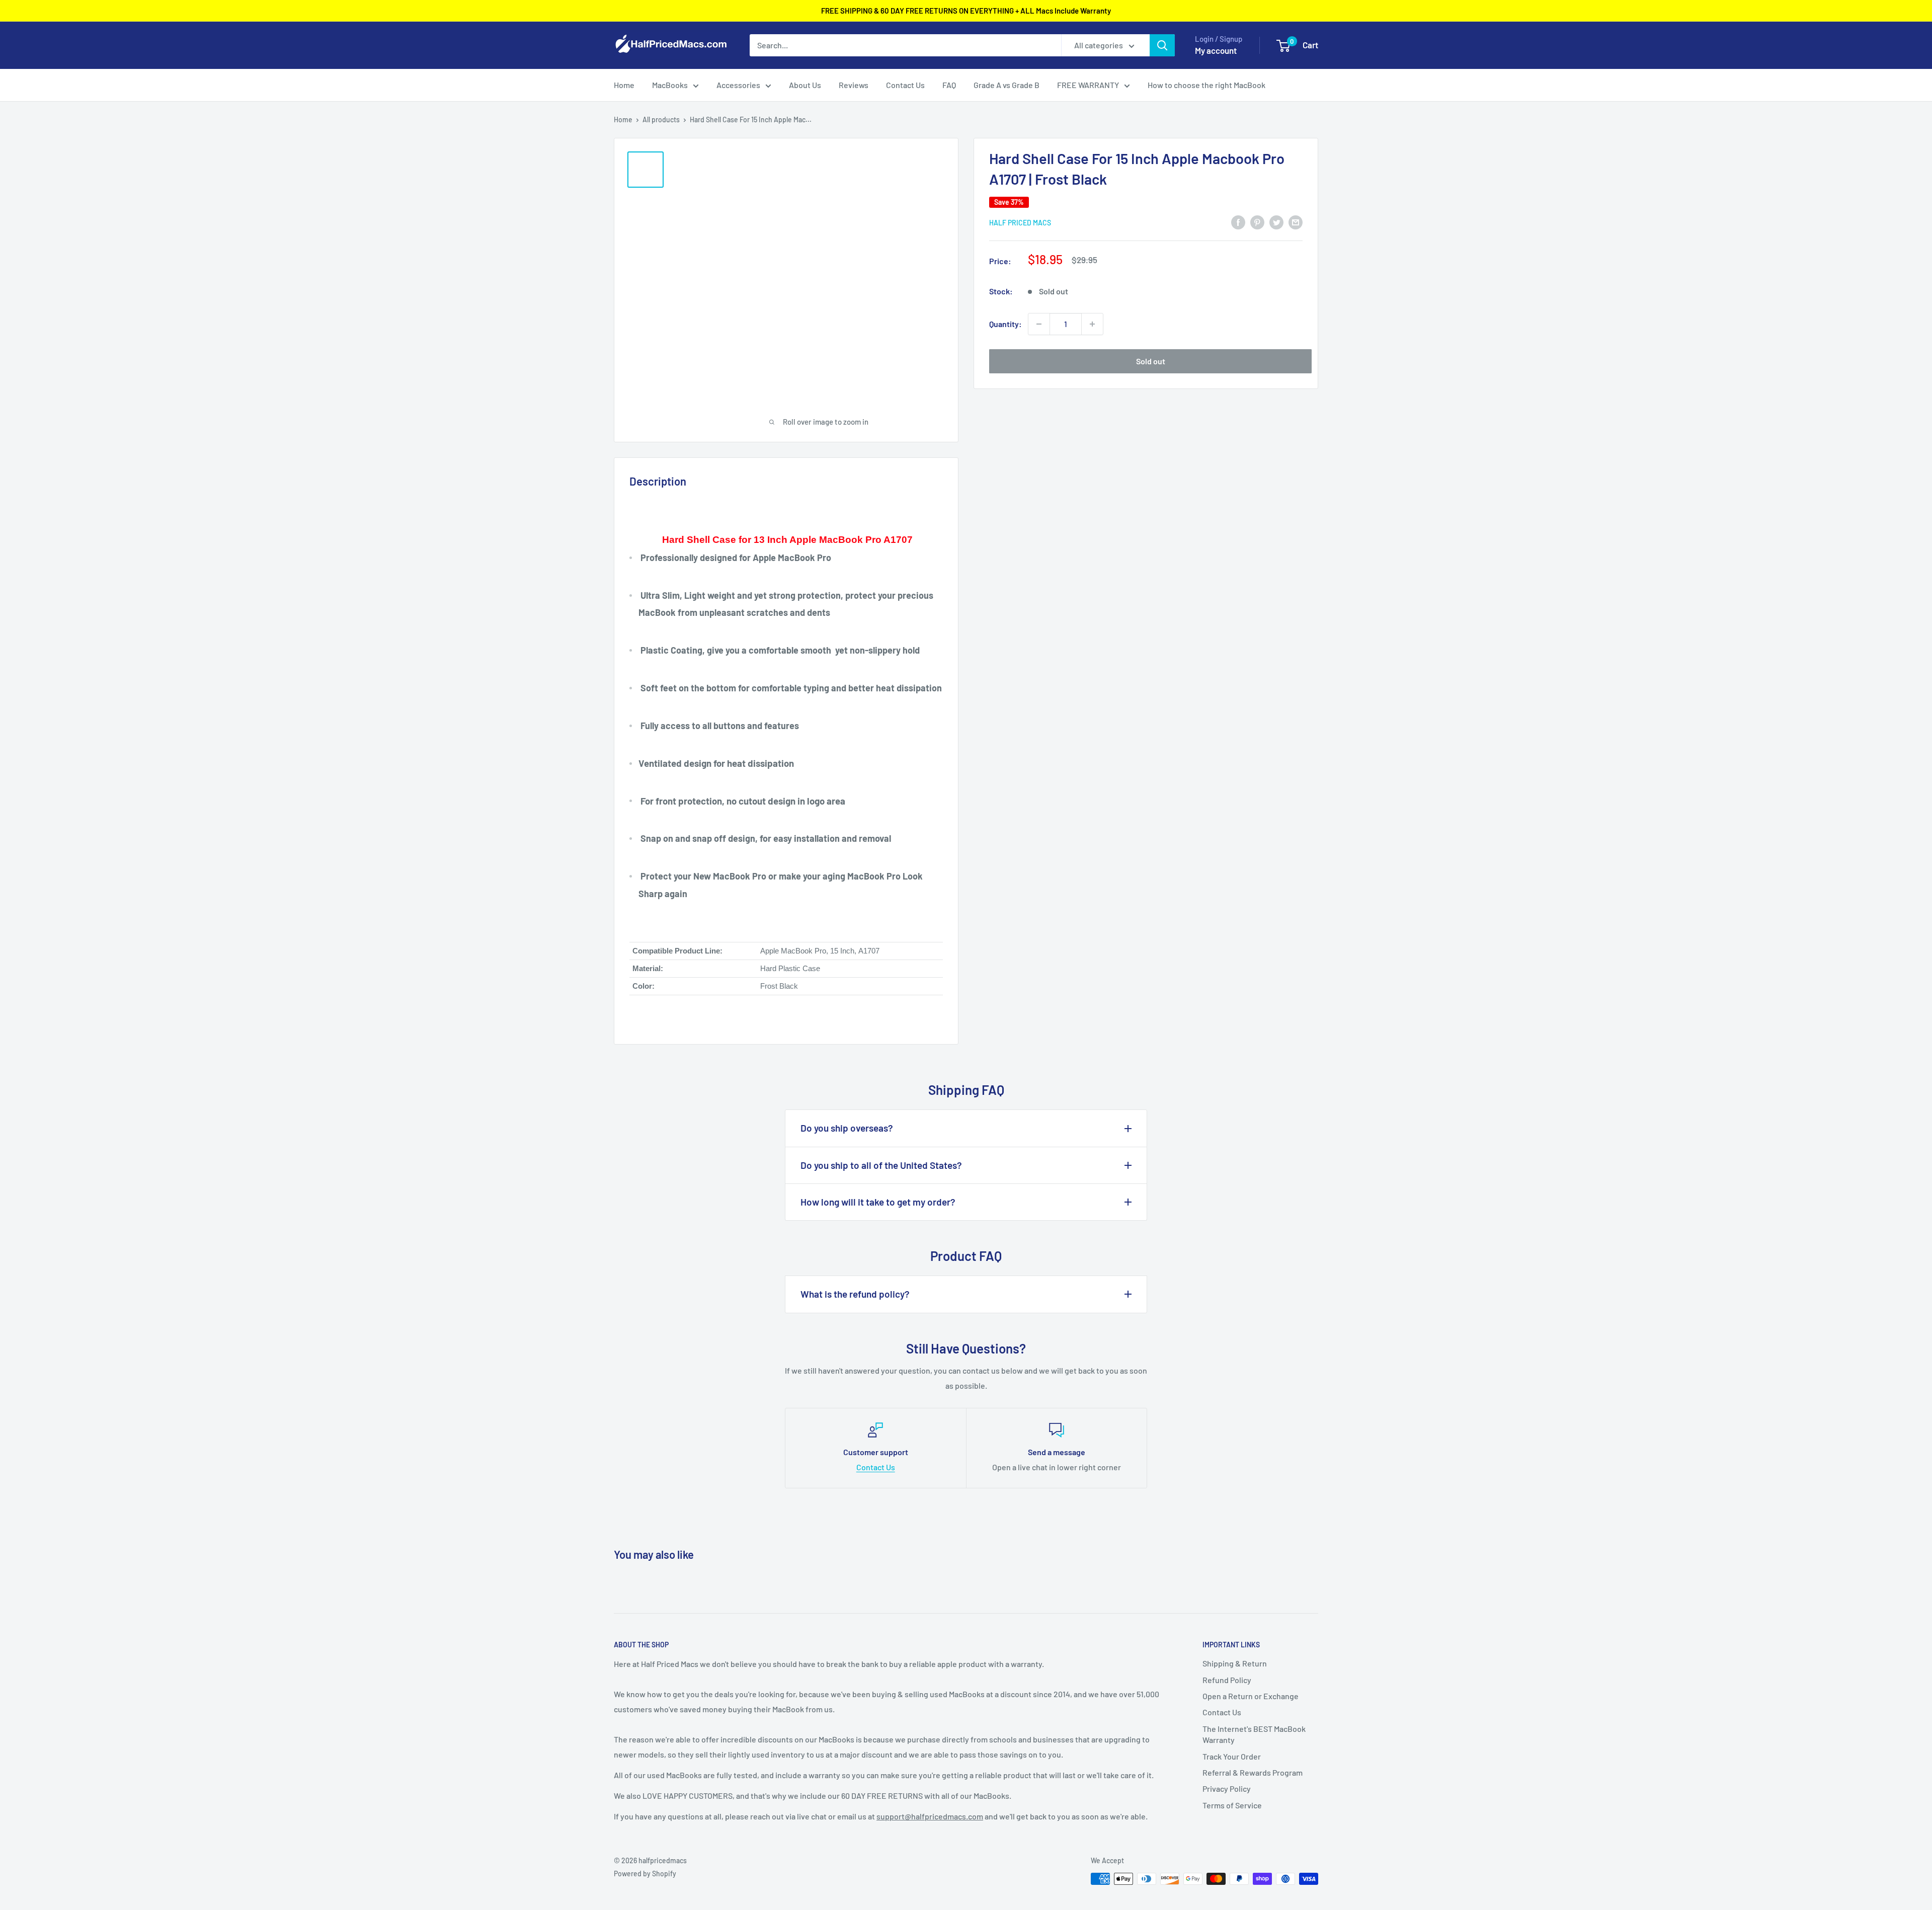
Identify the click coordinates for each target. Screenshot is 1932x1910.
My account (1216, 50)
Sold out (1151, 361)
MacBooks (670, 85)
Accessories (738, 85)
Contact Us (905, 85)
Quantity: (1005, 324)
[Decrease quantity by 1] (1039, 324)
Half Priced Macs (1020, 223)
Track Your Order (1232, 1756)
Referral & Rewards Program (1253, 1772)
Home (624, 85)
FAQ (949, 85)
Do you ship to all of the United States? (881, 1165)
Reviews (854, 85)
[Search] (1162, 45)
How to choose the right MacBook (1206, 85)
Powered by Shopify (645, 1874)
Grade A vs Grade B (1007, 85)
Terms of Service (1232, 1805)
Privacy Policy (1227, 1788)
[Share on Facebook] (1238, 222)
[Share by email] (1296, 222)
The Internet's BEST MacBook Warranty (1254, 1734)
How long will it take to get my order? (878, 1202)
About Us (805, 85)
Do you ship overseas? (847, 1128)
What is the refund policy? (855, 1294)
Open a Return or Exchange (1251, 1696)
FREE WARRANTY (1088, 85)
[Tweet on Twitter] (1276, 222)
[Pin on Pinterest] (1257, 222)
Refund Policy (1227, 1680)
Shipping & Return (1235, 1663)
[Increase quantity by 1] (1092, 324)
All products (661, 120)
